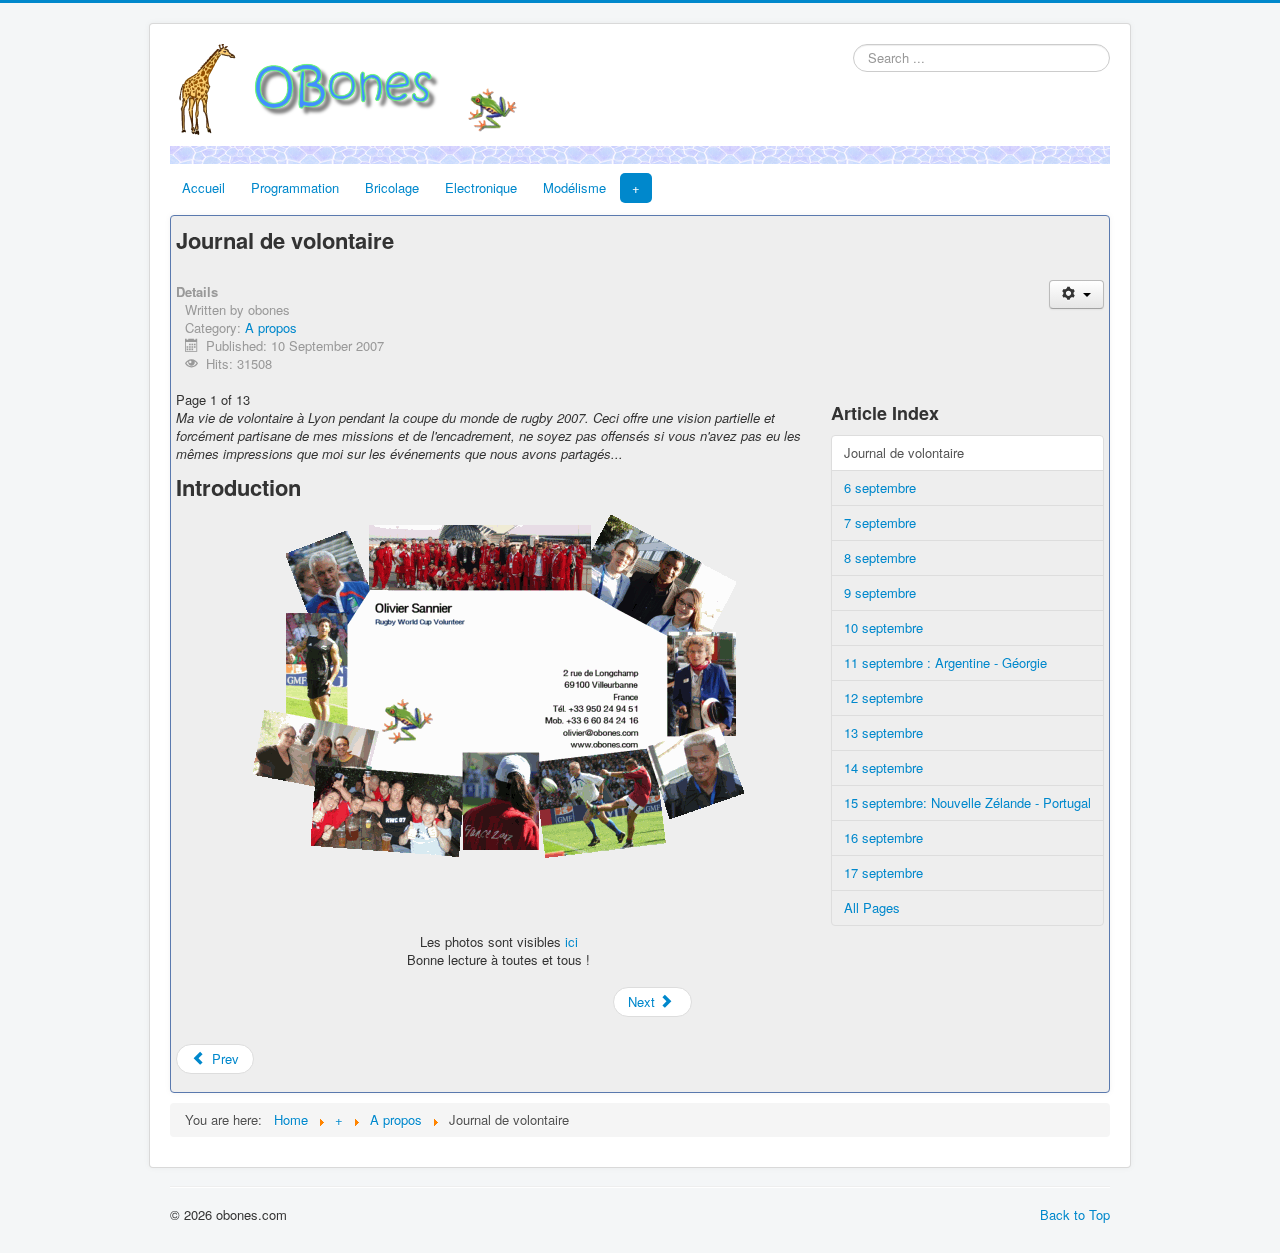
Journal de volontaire (904, 452)
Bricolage (392, 187)
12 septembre (883, 697)
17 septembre (883, 872)
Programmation (295, 187)
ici (571, 941)
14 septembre (883, 767)
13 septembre (883, 732)
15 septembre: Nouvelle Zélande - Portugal (967, 802)
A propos (271, 327)
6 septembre (880, 487)
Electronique (481, 187)
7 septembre (880, 522)
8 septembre (880, 557)
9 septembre (880, 592)
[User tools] (1076, 294)
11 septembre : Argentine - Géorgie (945, 662)
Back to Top (1075, 1214)
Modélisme (574, 187)
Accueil (203, 187)
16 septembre (883, 837)
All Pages (872, 907)
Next (643, 1001)
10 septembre (883, 627)
